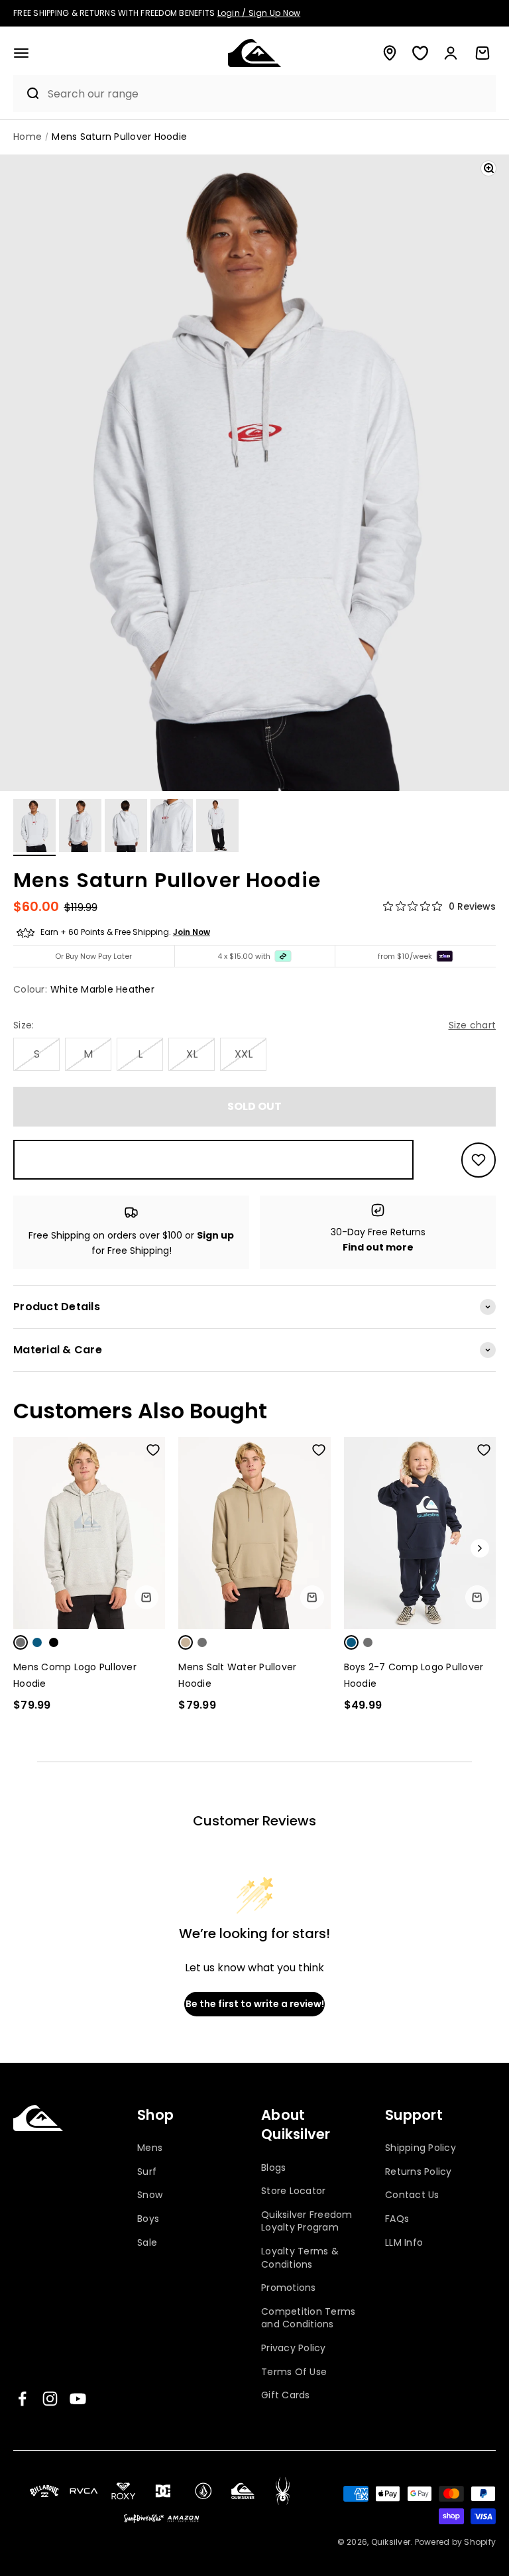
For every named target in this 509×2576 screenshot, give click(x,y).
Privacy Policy (294, 2348)
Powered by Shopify (456, 2542)
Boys (148, 2219)
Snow (150, 2195)
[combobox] (268, 94)
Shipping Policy (421, 2148)
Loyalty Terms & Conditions (300, 2258)
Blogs (273, 2168)
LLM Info (404, 2242)
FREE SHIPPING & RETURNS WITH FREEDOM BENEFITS (157, 13)
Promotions (289, 2288)
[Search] (27, 93)
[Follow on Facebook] (22, 2399)
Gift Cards (286, 2395)
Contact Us (412, 2195)
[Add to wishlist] (479, 1160)
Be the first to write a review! (255, 2004)
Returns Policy (419, 2172)
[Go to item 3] (126, 828)
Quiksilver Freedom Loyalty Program (307, 2221)
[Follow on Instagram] (50, 2399)
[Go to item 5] (217, 828)
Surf (147, 2172)
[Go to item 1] (34, 828)
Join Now (192, 932)
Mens (150, 2148)
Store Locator (293, 2191)
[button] (21, 53)
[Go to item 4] (172, 828)
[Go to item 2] (80, 828)
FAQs (397, 2219)
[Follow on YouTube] (78, 2399)
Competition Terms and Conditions (308, 2318)
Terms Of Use (294, 2372)
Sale (147, 2242)
